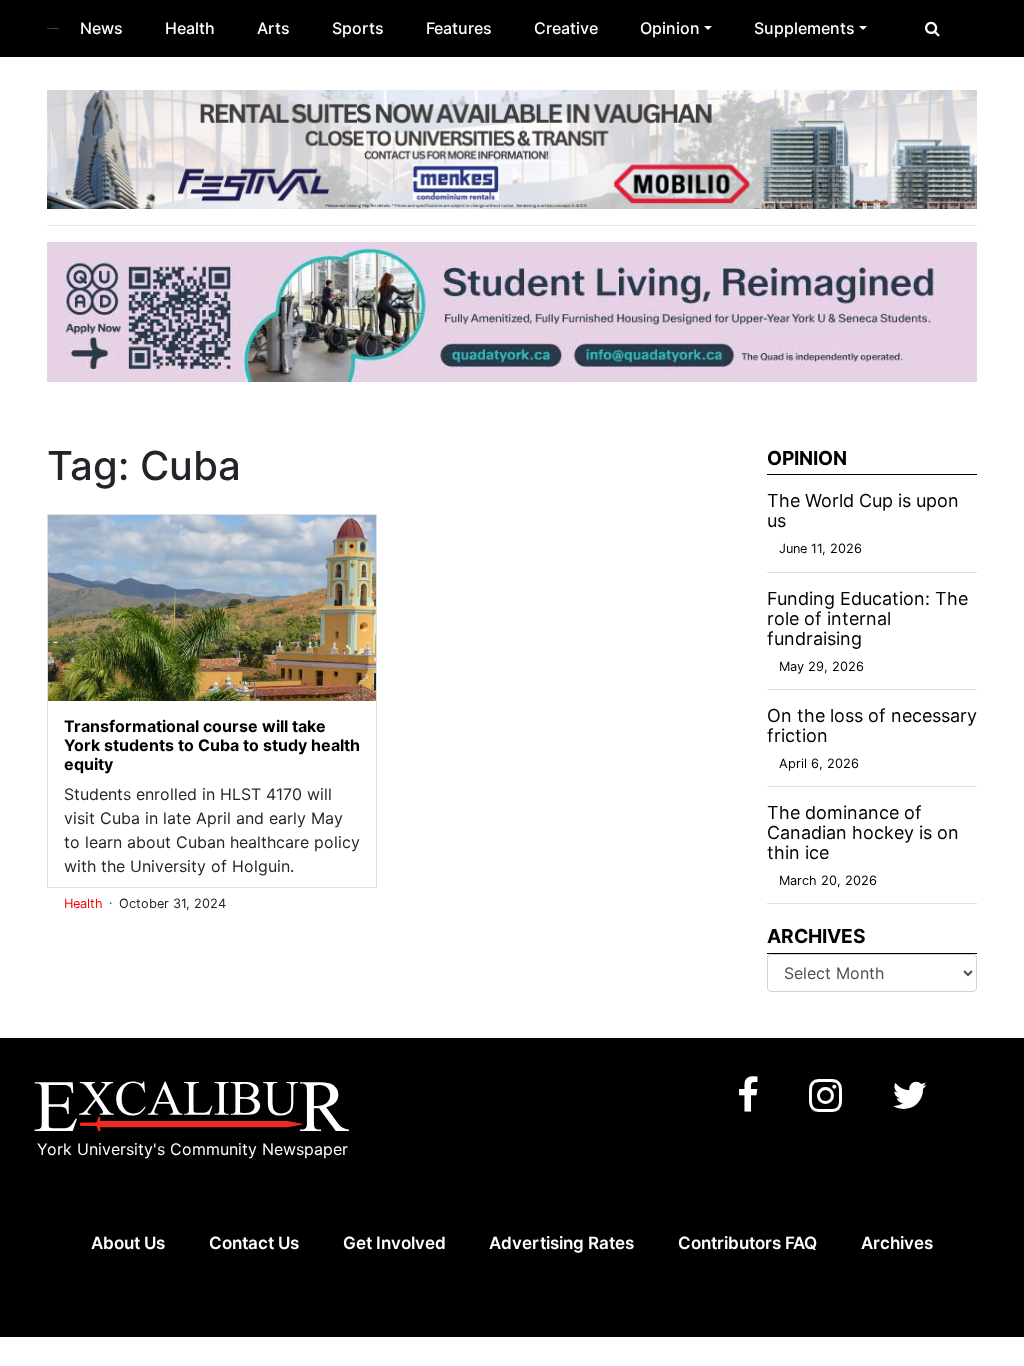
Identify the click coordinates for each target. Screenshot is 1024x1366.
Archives (897, 1243)
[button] (932, 28)
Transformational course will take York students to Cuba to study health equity (212, 745)
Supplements (804, 28)
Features (459, 28)
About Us (128, 1243)
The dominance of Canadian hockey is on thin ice (863, 832)
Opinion (670, 28)
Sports (358, 28)
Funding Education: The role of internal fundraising (867, 618)
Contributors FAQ (747, 1243)
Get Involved (394, 1243)
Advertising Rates (561, 1243)
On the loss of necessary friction (872, 725)
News (101, 28)
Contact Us (254, 1243)
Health (190, 28)
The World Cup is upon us (863, 510)
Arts (273, 28)
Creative (566, 28)
